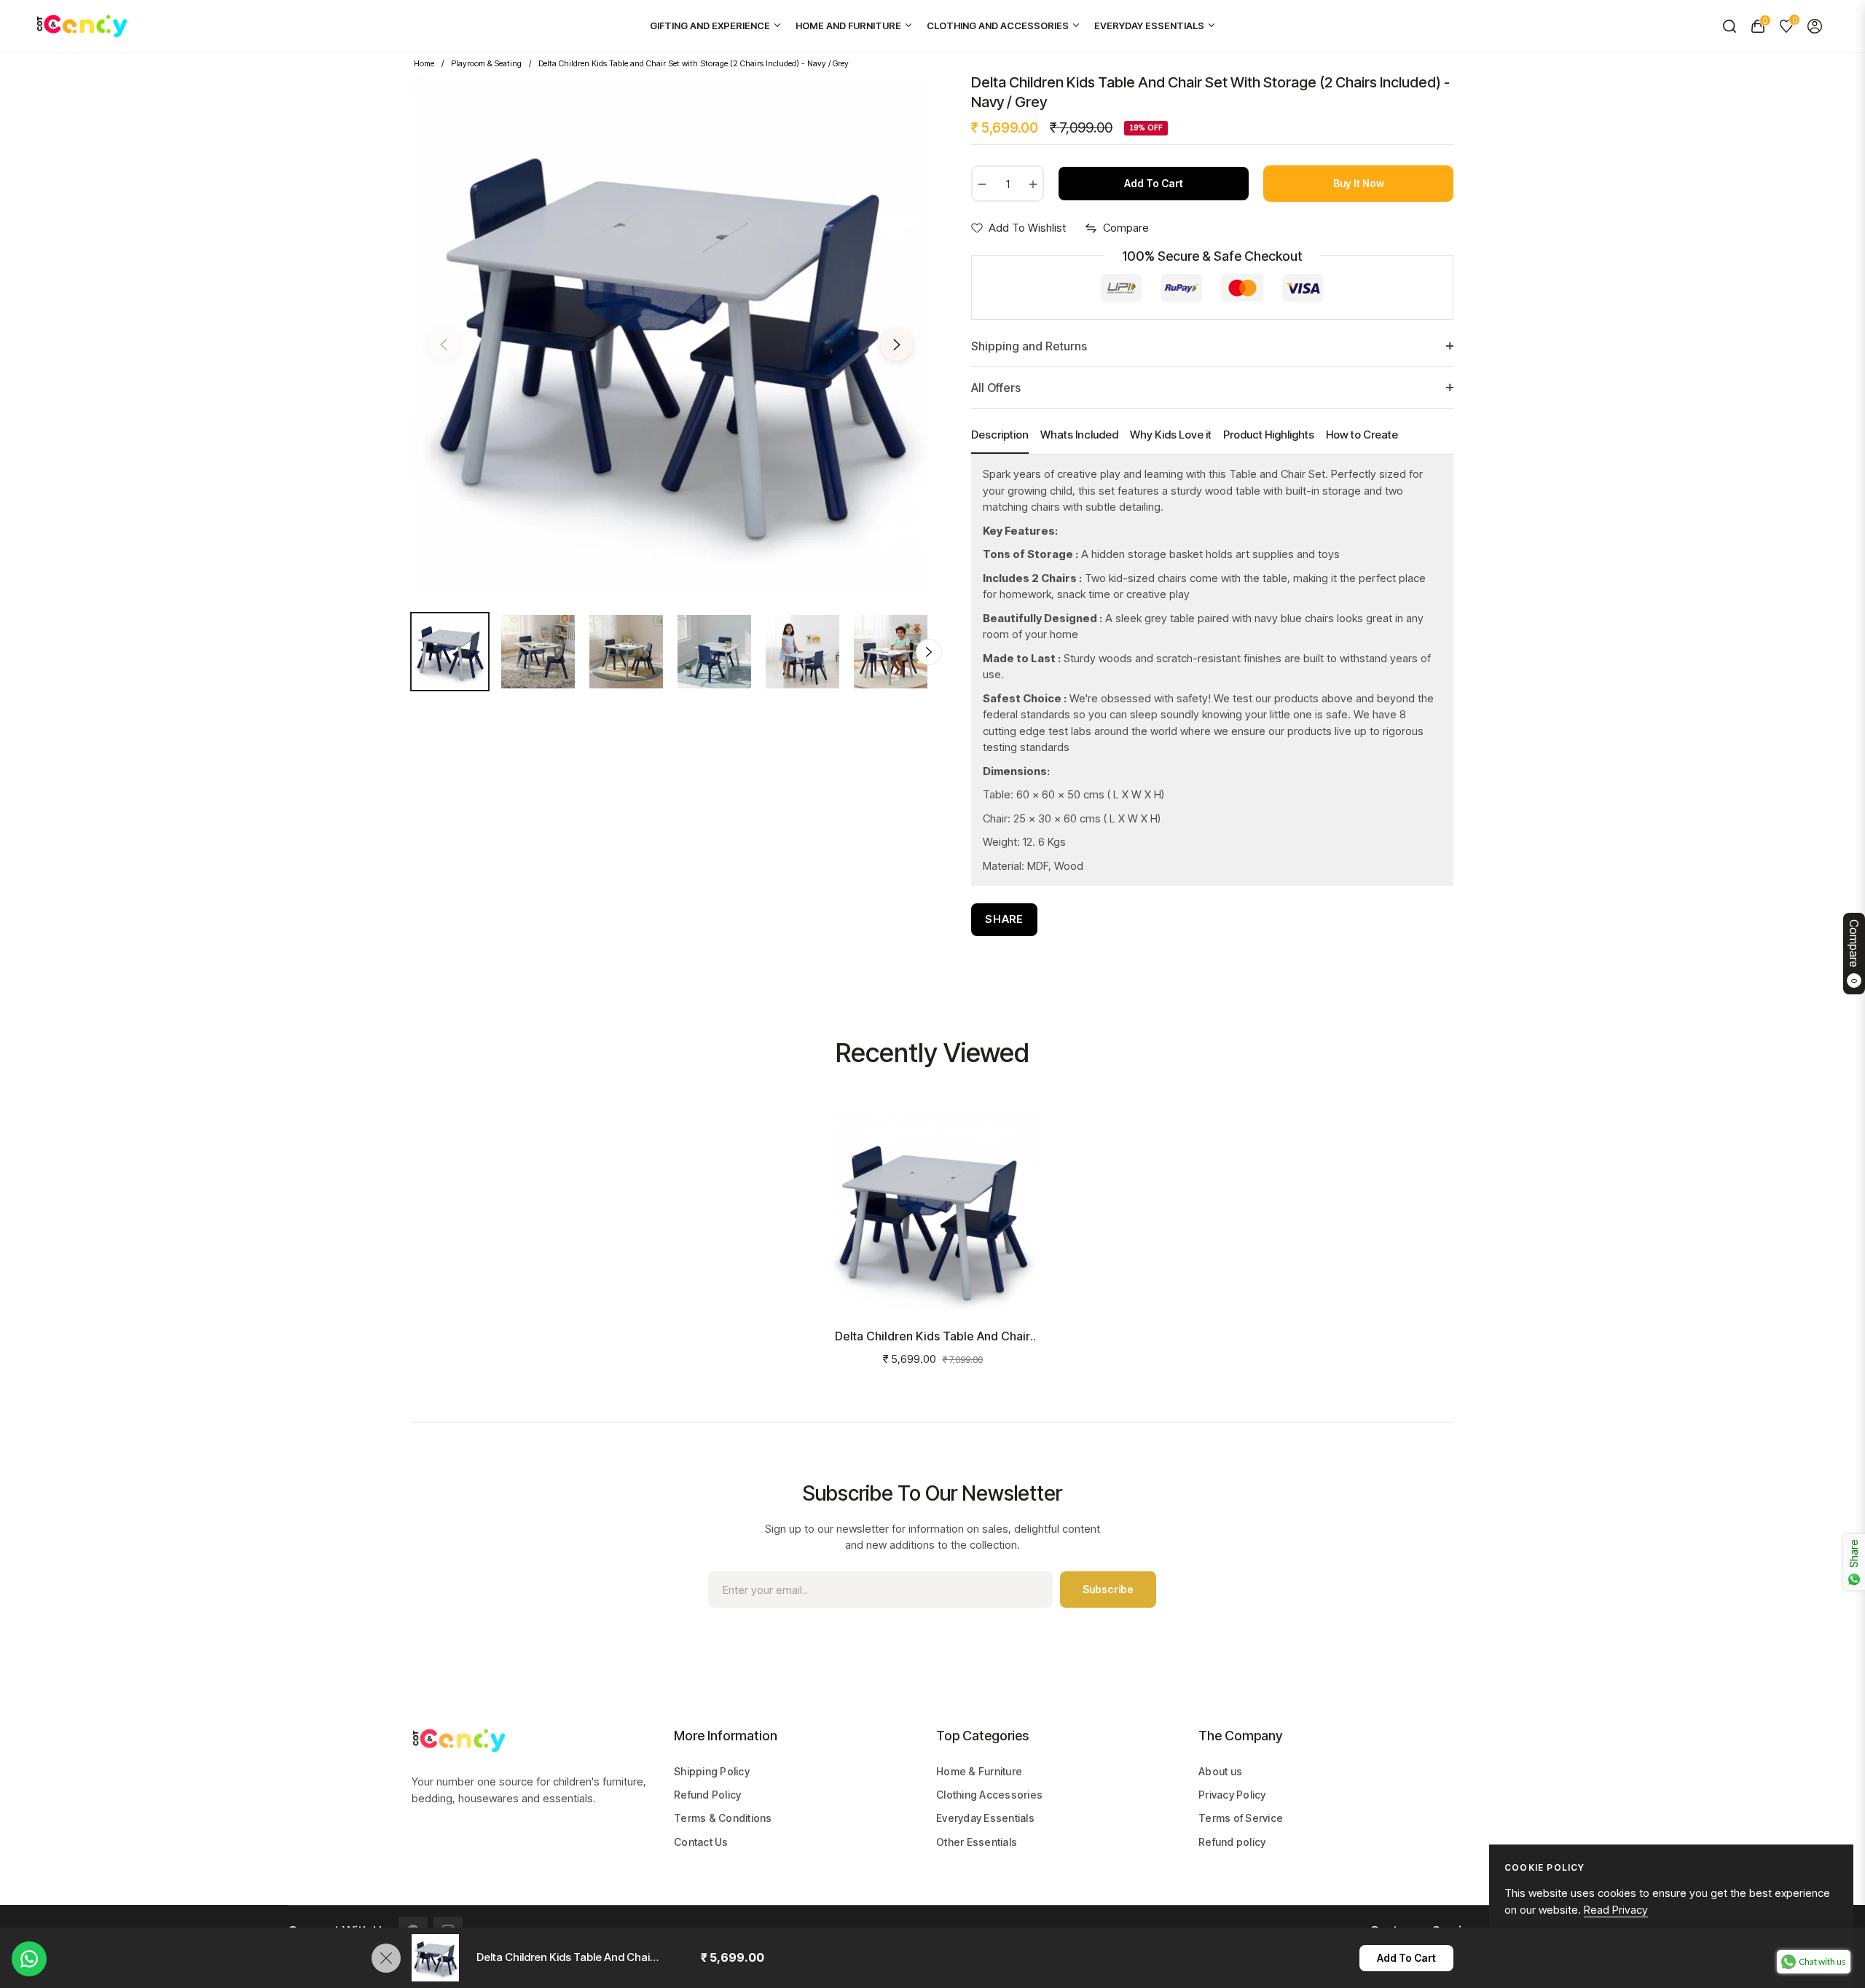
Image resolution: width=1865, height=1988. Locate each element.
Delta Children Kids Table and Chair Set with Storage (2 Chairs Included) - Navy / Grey (932, 1336)
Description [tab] (1000, 435)
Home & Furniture (979, 1771)
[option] (670, 336)
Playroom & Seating (486, 63)
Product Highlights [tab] (1269, 435)
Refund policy (1232, 1842)
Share (1004, 919)
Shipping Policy (712, 1771)
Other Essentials (977, 1842)
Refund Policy (707, 1795)
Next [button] (897, 345)
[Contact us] (29, 1959)
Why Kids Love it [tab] (1171, 435)
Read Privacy (1616, 1910)
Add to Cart (1406, 1958)
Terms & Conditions (723, 1818)
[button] (1729, 26)
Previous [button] (444, 345)
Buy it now (1359, 183)
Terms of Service (1241, 1818)
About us (1220, 1771)
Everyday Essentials (985, 1818)
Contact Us (701, 1842)
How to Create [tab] (1362, 435)
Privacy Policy (1232, 1795)
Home (424, 63)
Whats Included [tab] (1079, 435)
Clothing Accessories (989, 1795)
